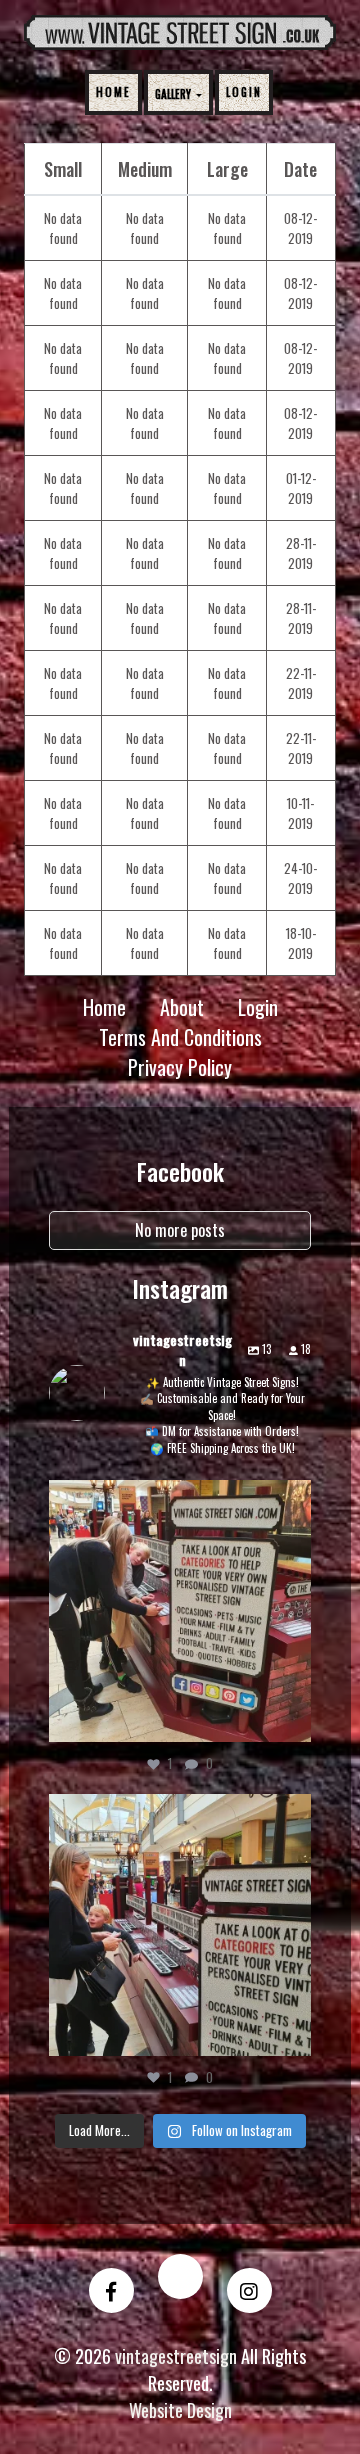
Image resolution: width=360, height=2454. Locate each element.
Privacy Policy (180, 1067)
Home (113, 92)
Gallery (174, 94)
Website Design (180, 2410)
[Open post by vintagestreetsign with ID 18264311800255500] (180, 1611)
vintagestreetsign (177, 1499)
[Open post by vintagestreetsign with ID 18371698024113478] (180, 1925)
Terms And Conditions (180, 1037)
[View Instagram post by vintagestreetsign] (291, 1717)
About (182, 1007)
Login (244, 92)
